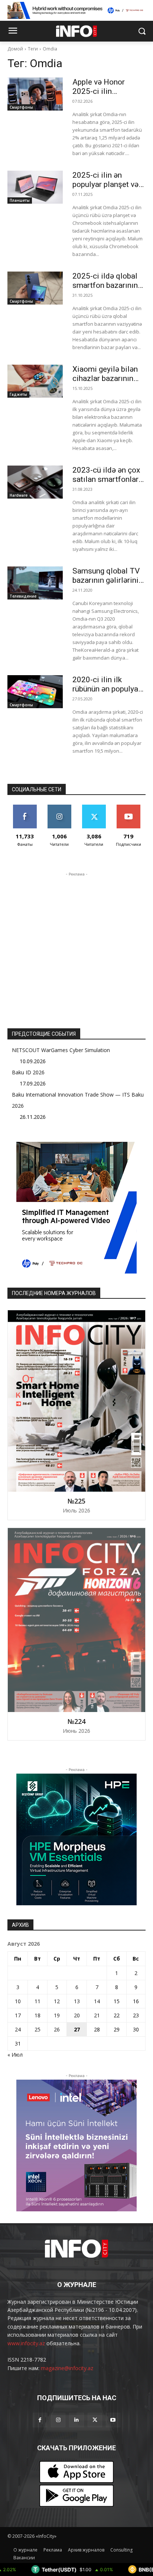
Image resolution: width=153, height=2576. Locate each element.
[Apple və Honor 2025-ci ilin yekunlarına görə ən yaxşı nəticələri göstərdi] (35, 94)
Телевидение (23, 596)
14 (97, 2001)
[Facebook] (40, 2420)
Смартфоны (21, 107)
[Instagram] (58, 2420)
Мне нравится (25, 807)
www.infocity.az (26, 2343)
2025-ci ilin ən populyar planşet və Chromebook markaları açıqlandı (105, 189)
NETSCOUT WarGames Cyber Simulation (61, 1050)
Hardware (19, 495)
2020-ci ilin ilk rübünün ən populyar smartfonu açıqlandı (107, 689)
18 (38, 2015)
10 (18, 2001)
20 (77, 2015)
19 (57, 2015)
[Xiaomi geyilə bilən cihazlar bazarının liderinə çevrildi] (35, 381)
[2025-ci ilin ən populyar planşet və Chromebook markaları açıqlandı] (35, 187)
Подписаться (128, 807)
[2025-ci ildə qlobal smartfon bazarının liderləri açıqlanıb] (35, 288)
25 (38, 2029)
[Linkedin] (76, 2420)
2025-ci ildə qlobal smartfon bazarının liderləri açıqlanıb (105, 285)
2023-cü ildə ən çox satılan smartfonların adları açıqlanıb (109, 479)
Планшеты (20, 200)
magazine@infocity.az (67, 2368)
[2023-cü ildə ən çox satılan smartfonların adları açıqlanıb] (35, 482)
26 (57, 2029)
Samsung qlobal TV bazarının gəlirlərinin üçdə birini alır (108, 580)
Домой (15, 49)
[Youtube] (113, 2420)
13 (77, 2001)
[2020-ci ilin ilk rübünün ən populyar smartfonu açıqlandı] (35, 692)
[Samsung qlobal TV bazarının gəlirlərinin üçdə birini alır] (35, 583)
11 (38, 2001)
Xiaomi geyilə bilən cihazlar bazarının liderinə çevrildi (105, 378)
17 (18, 2015)
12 (57, 2001)
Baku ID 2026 (28, 1072)
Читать (59, 807)
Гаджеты (18, 394)
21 (97, 2015)
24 (18, 2029)
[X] (95, 2420)
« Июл (15, 2055)
